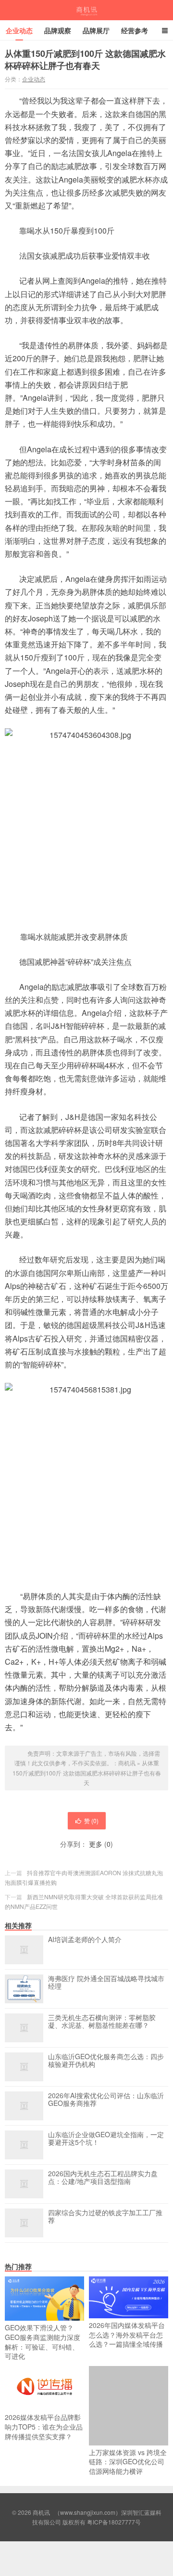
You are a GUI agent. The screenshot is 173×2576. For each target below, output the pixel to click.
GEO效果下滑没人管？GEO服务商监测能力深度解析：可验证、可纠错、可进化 (43, 2342)
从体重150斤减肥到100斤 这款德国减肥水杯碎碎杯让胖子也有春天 (87, 1773)
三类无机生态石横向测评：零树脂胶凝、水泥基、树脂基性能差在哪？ (102, 2022)
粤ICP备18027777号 (114, 2522)
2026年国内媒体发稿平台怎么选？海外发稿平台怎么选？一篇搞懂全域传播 (127, 2334)
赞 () (91, 1820)
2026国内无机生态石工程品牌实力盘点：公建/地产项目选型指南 (103, 2178)
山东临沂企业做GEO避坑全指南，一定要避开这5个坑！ (106, 2139)
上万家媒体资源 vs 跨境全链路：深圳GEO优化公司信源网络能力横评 (128, 2462)
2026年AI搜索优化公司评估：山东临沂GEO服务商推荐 (106, 2100)
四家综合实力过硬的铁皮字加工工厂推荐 (105, 2217)
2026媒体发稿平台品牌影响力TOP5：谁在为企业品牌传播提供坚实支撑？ (44, 2426)
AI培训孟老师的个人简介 (85, 1940)
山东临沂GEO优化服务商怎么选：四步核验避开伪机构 (106, 2061)
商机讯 (87, 10)
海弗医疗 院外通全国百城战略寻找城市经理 (106, 1983)
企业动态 (19, 30)
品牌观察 (58, 30)
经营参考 (135, 30)
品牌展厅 (96, 30)
